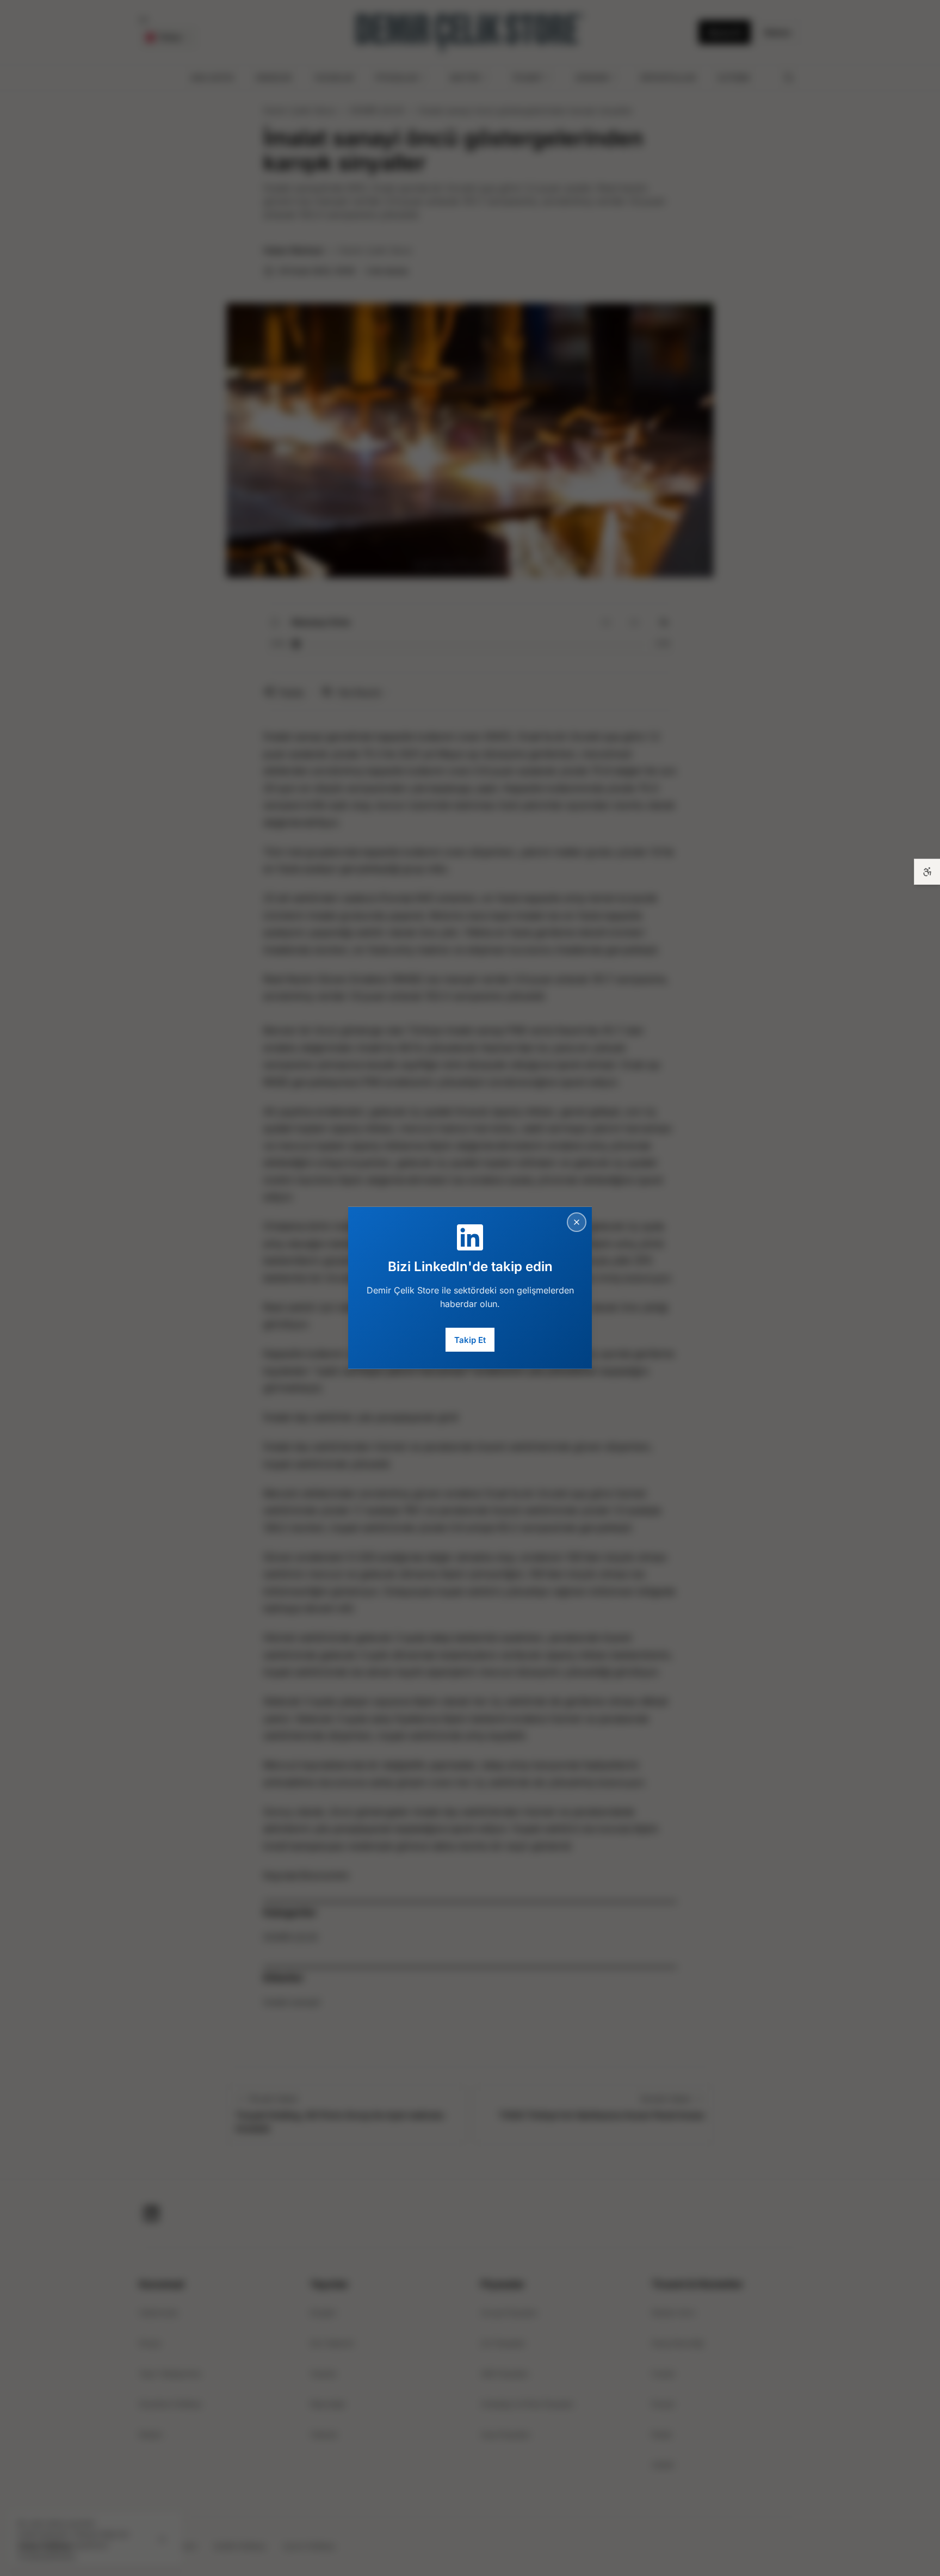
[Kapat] (577, 1222)
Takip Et (470, 1339)
